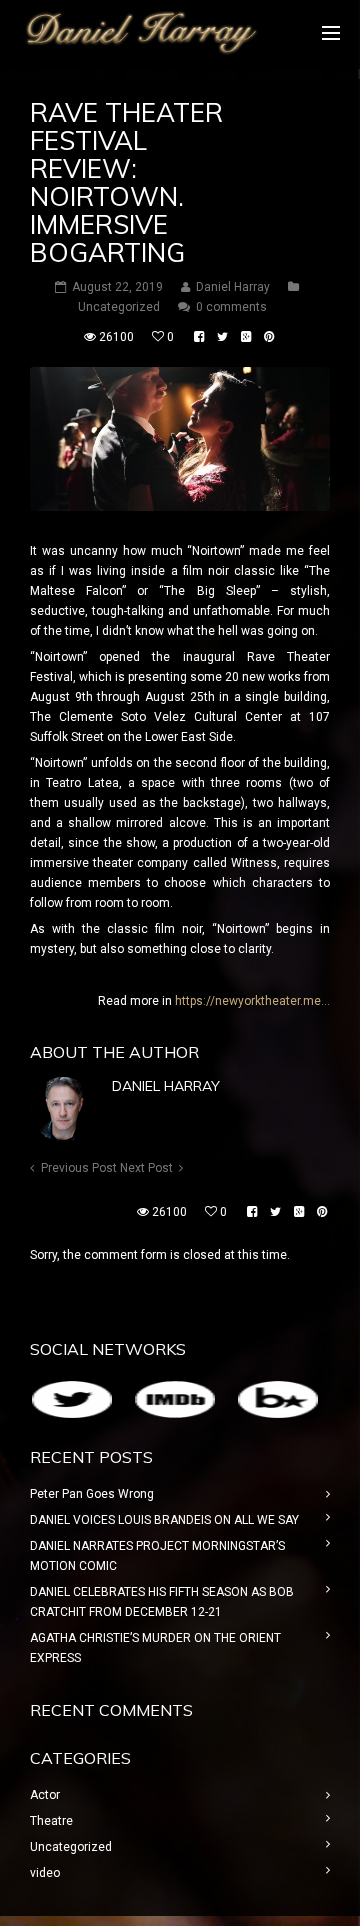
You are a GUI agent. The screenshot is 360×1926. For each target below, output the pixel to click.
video (45, 1873)
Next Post (146, 1168)
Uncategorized (119, 307)
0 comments (231, 307)
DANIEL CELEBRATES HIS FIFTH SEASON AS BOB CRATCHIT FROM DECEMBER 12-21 (162, 1602)
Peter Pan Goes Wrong (92, 1494)
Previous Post (79, 1168)
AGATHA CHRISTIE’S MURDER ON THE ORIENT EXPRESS (155, 1648)
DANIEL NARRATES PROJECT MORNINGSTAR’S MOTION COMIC (157, 1556)
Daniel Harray (166, 1086)
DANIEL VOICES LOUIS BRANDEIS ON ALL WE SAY (164, 1520)
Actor (45, 1795)
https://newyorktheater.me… (252, 1001)
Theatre (51, 1821)
